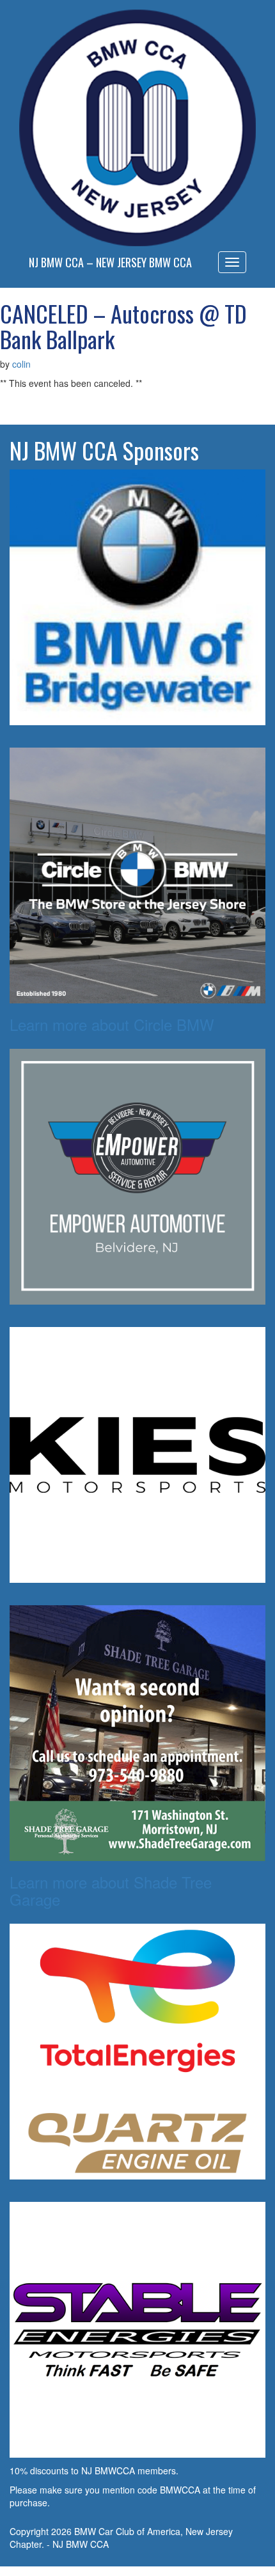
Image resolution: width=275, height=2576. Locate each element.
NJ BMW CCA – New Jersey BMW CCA (110, 262)
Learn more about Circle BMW (112, 1024)
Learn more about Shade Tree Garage (111, 1890)
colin (21, 364)
